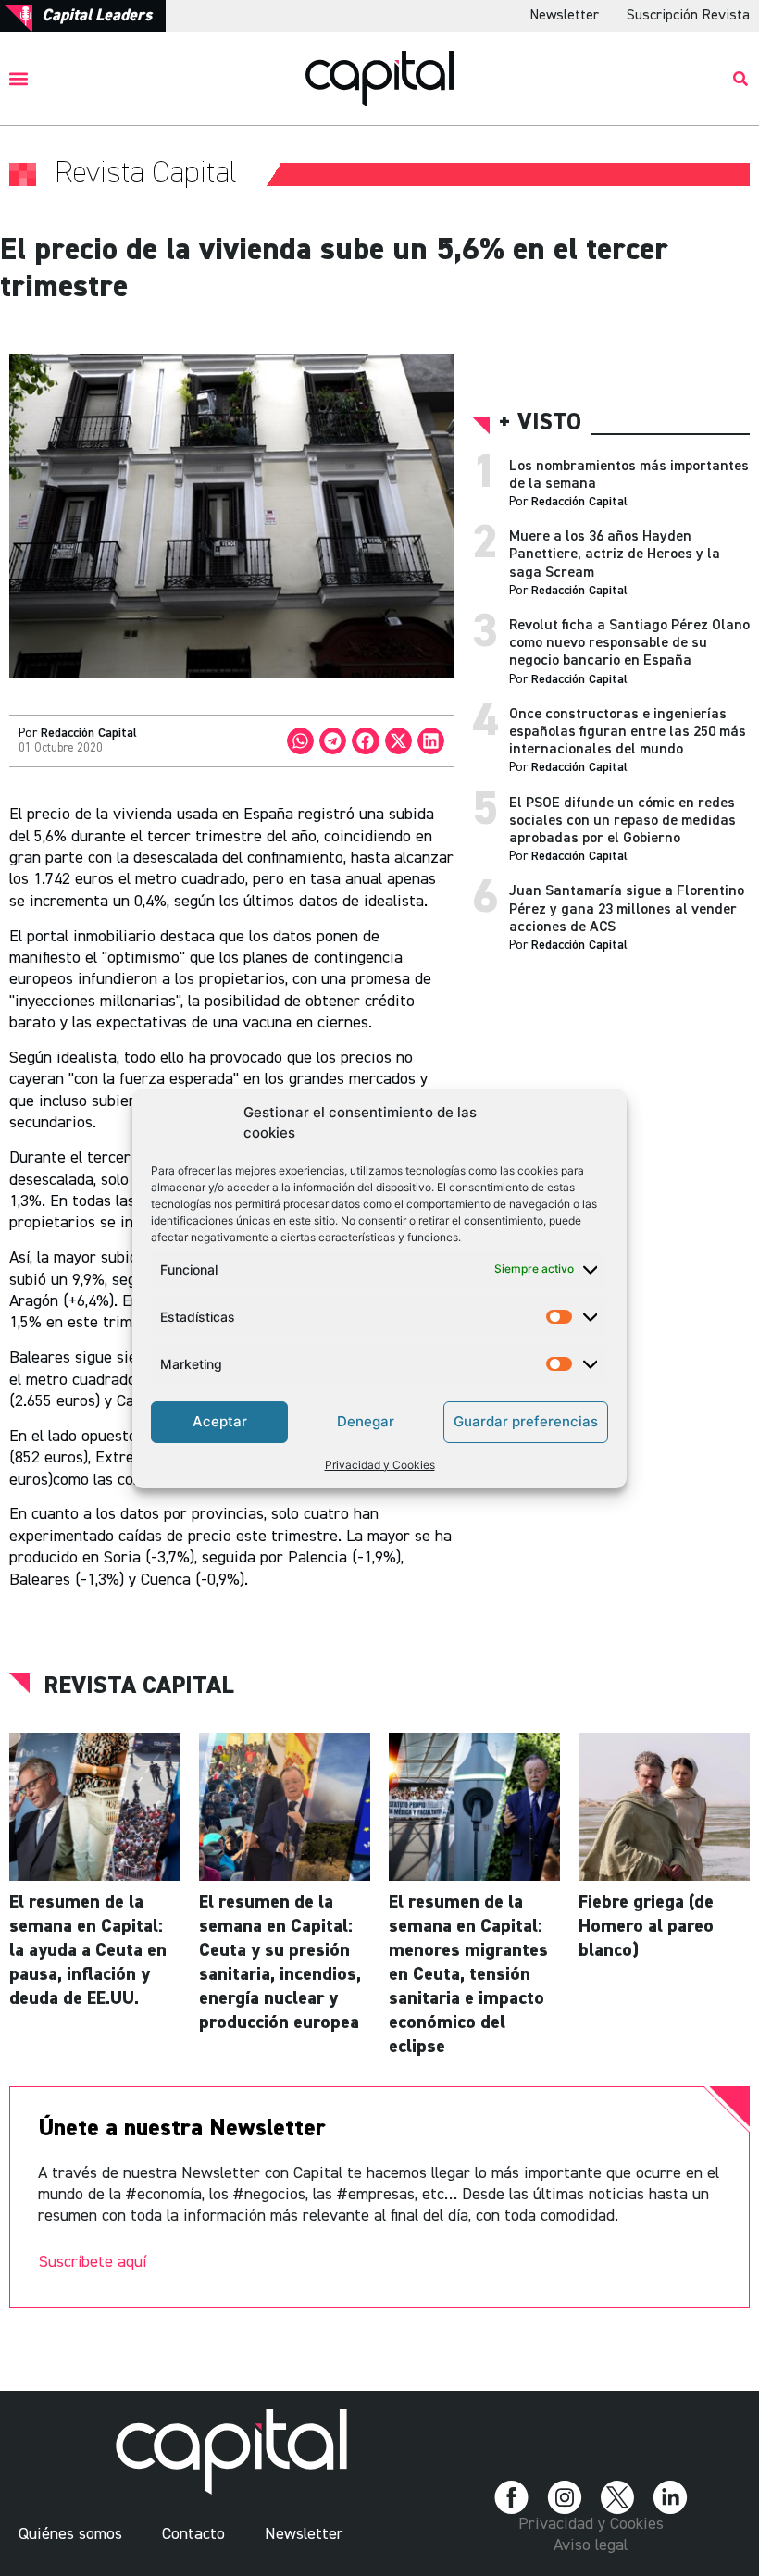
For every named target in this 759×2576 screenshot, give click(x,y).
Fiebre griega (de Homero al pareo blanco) (646, 1926)
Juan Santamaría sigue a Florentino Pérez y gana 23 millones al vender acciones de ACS (627, 909)
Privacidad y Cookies (380, 1465)
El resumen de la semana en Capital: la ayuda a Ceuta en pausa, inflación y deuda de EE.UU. (88, 1950)
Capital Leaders (97, 16)
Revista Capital (139, 1686)
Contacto (193, 2534)
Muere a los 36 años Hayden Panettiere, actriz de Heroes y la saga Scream (615, 554)
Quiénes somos (70, 2534)
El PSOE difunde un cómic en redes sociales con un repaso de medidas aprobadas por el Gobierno (622, 821)
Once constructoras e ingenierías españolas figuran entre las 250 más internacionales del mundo (628, 732)
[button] (19, 78)
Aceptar (220, 1421)
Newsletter (564, 16)
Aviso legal (591, 2545)
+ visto (540, 423)
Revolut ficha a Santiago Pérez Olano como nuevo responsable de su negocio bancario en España (629, 643)
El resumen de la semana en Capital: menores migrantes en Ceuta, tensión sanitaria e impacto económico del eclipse (468, 1974)
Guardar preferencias (526, 1421)
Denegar (366, 1421)
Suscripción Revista (688, 16)
